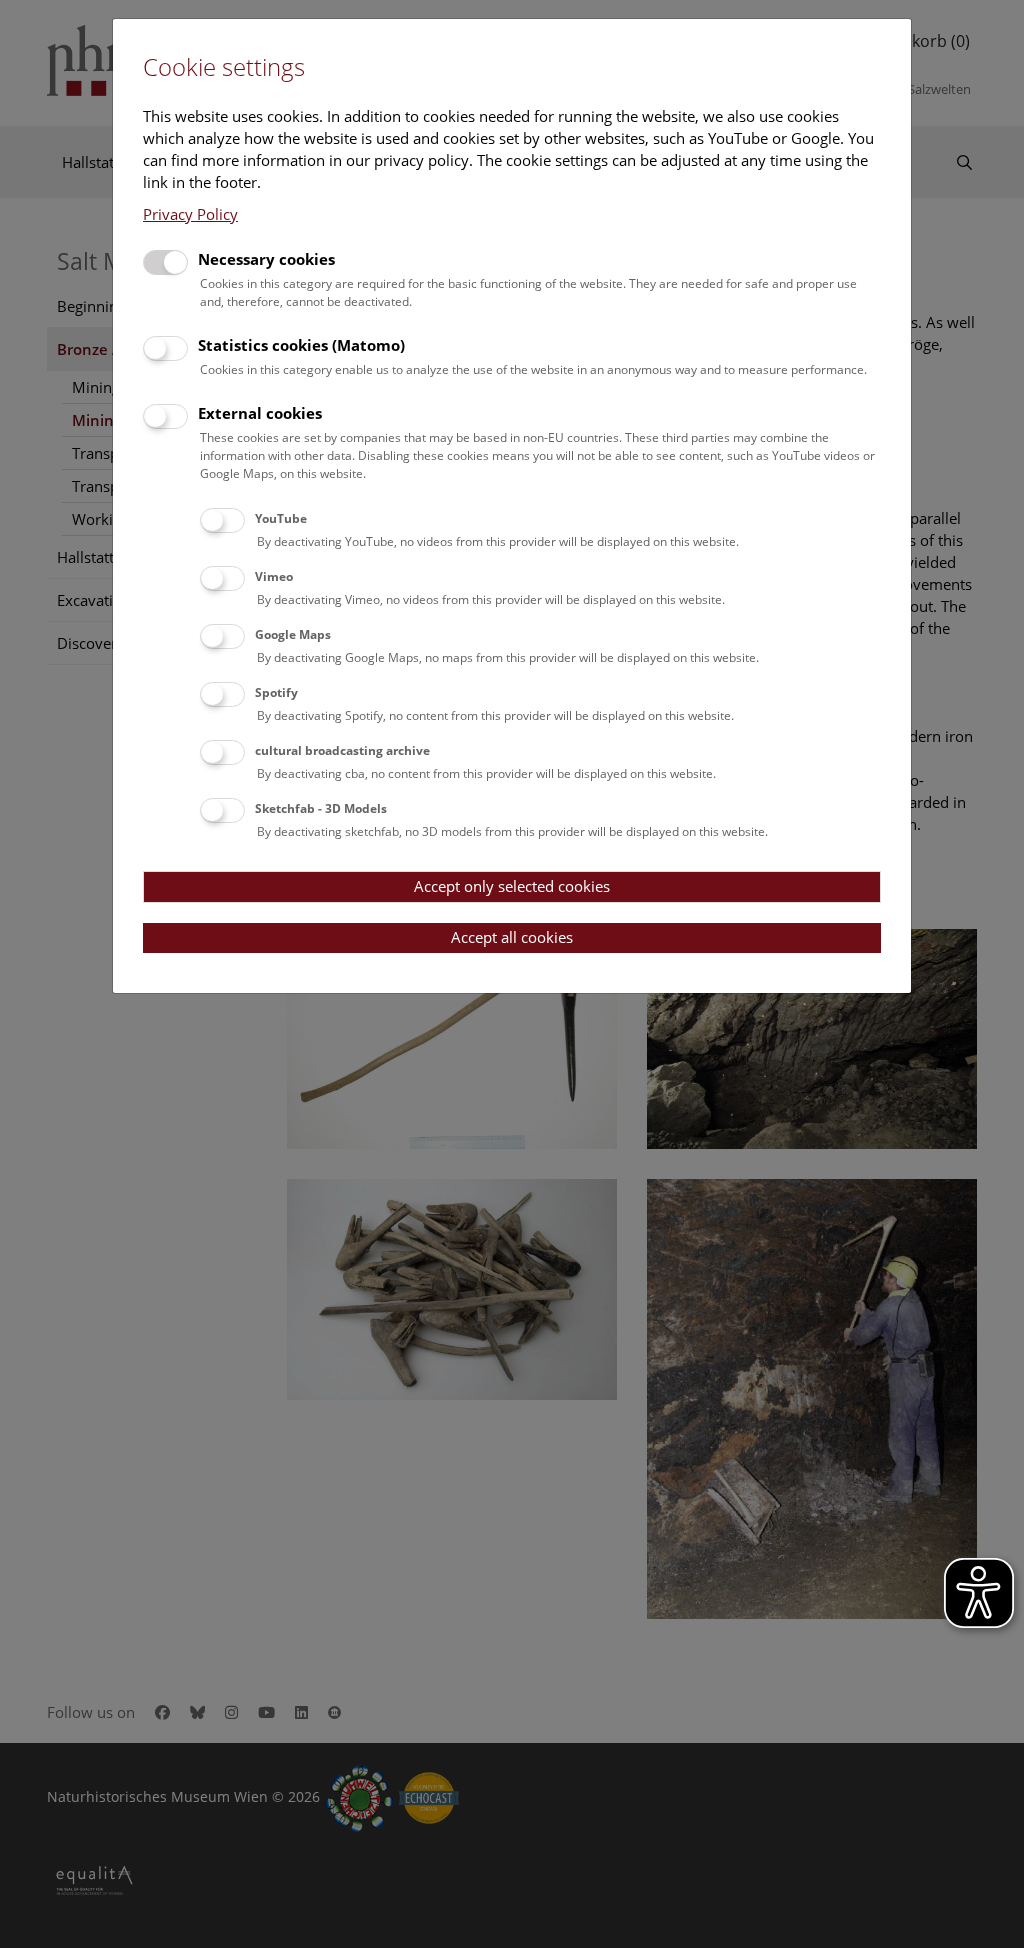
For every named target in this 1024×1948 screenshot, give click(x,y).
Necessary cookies (266, 259)
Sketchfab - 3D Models (321, 808)
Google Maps (293, 634)
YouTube (281, 518)
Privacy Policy (190, 214)
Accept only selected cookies (512, 886)
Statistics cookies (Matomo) (301, 345)
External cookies (260, 413)
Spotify (276, 692)
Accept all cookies (512, 937)
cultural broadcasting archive (342, 750)
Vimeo (274, 576)
